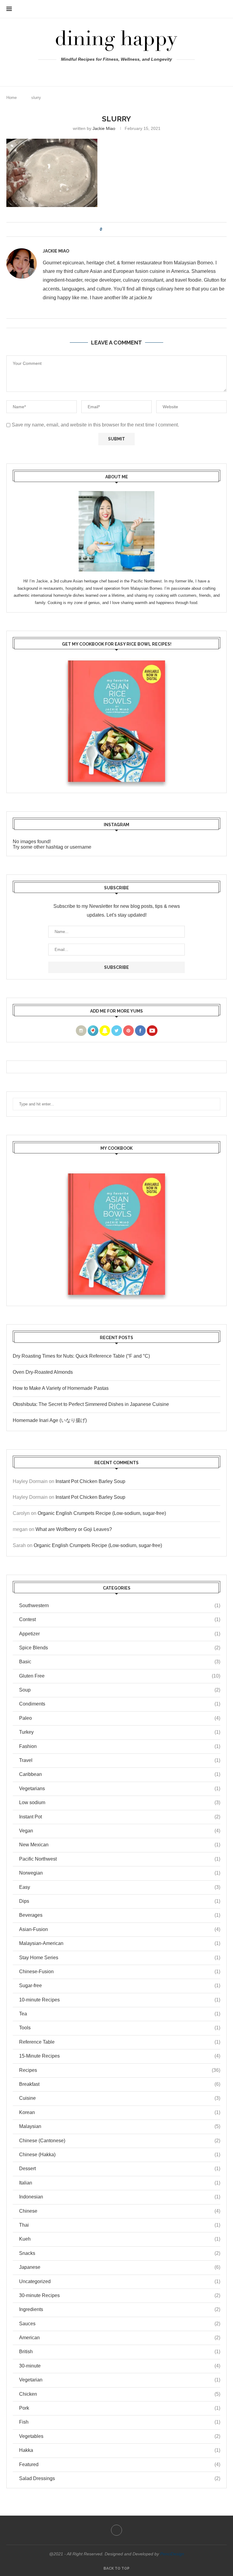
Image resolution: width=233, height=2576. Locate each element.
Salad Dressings (120, 2478)
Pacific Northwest (120, 1859)
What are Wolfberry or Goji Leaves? (74, 1529)
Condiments (120, 1704)
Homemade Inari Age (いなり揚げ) (50, 1420)
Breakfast (120, 2084)
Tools (120, 2028)
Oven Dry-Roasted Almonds (43, 1372)
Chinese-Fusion (120, 1972)
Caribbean (120, 1774)
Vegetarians (120, 1789)
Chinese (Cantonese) (120, 2141)
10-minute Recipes (120, 2000)
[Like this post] (105, 229)
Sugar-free (120, 1985)
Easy (120, 1887)
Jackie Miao (104, 128)
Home (12, 98)
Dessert (120, 2169)
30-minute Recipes (120, 2295)
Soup (120, 1690)
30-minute (120, 2366)
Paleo (120, 1718)
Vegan (120, 1831)
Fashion (120, 1746)
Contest (120, 1619)
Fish (120, 2422)
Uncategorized (120, 2281)
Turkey (120, 1732)
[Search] (224, 9)
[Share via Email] (129, 229)
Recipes (120, 2070)
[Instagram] (117, 72)
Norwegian (120, 1873)
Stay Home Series (120, 1958)
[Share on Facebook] (112, 229)
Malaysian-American (120, 1943)
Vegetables (120, 2436)
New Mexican (120, 1845)
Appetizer (120, 1634)
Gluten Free (120, 1676)
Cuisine (120, 2098)
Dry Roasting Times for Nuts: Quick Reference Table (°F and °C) (81, 1356)
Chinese (120, 2211)
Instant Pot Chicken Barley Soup (90, 1481)
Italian (120, 2183)
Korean (120, 2112)
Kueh (120, 2239)
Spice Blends (120, 1648)
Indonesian (120, 2197)
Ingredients (120, 2309)
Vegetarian (120, 2380)
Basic (120, 1662)
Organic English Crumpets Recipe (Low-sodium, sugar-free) (102, 1513)
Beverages (120, 1915)
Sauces (120, 2324)
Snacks (120, 2253)
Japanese (120, 2267)
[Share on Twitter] (118, 229)
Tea (120, 2014)
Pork (120, 2408)
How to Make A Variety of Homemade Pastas (61, 1388)
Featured (120, 2464)
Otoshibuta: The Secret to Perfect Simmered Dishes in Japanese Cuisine (91, 1404)
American (120, 2338)
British (120, 2352)
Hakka (120, 2450)
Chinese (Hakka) (120, 2155)
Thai (120, 2225)
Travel (120, 1760)
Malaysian (120, 2126)
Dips (120, 1901)
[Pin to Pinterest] (124, 229)
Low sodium (120, 1802)
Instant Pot (120, 1817)
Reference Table (120, 2042)
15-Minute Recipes (120, 2056)
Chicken (120, 2394)
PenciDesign (172, 2554)
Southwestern (120, 1605)
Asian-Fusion (120, 1929)
